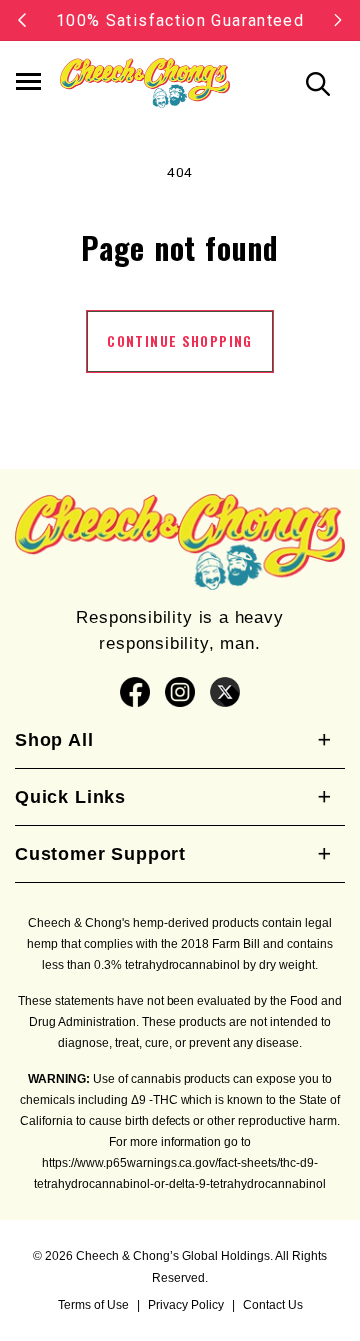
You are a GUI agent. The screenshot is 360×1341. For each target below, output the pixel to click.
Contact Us (273, 1305)
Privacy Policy (186, 1305)
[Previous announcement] (22, 20)
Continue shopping (179, 341)
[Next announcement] (338, 20)
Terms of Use (93, 1305)
